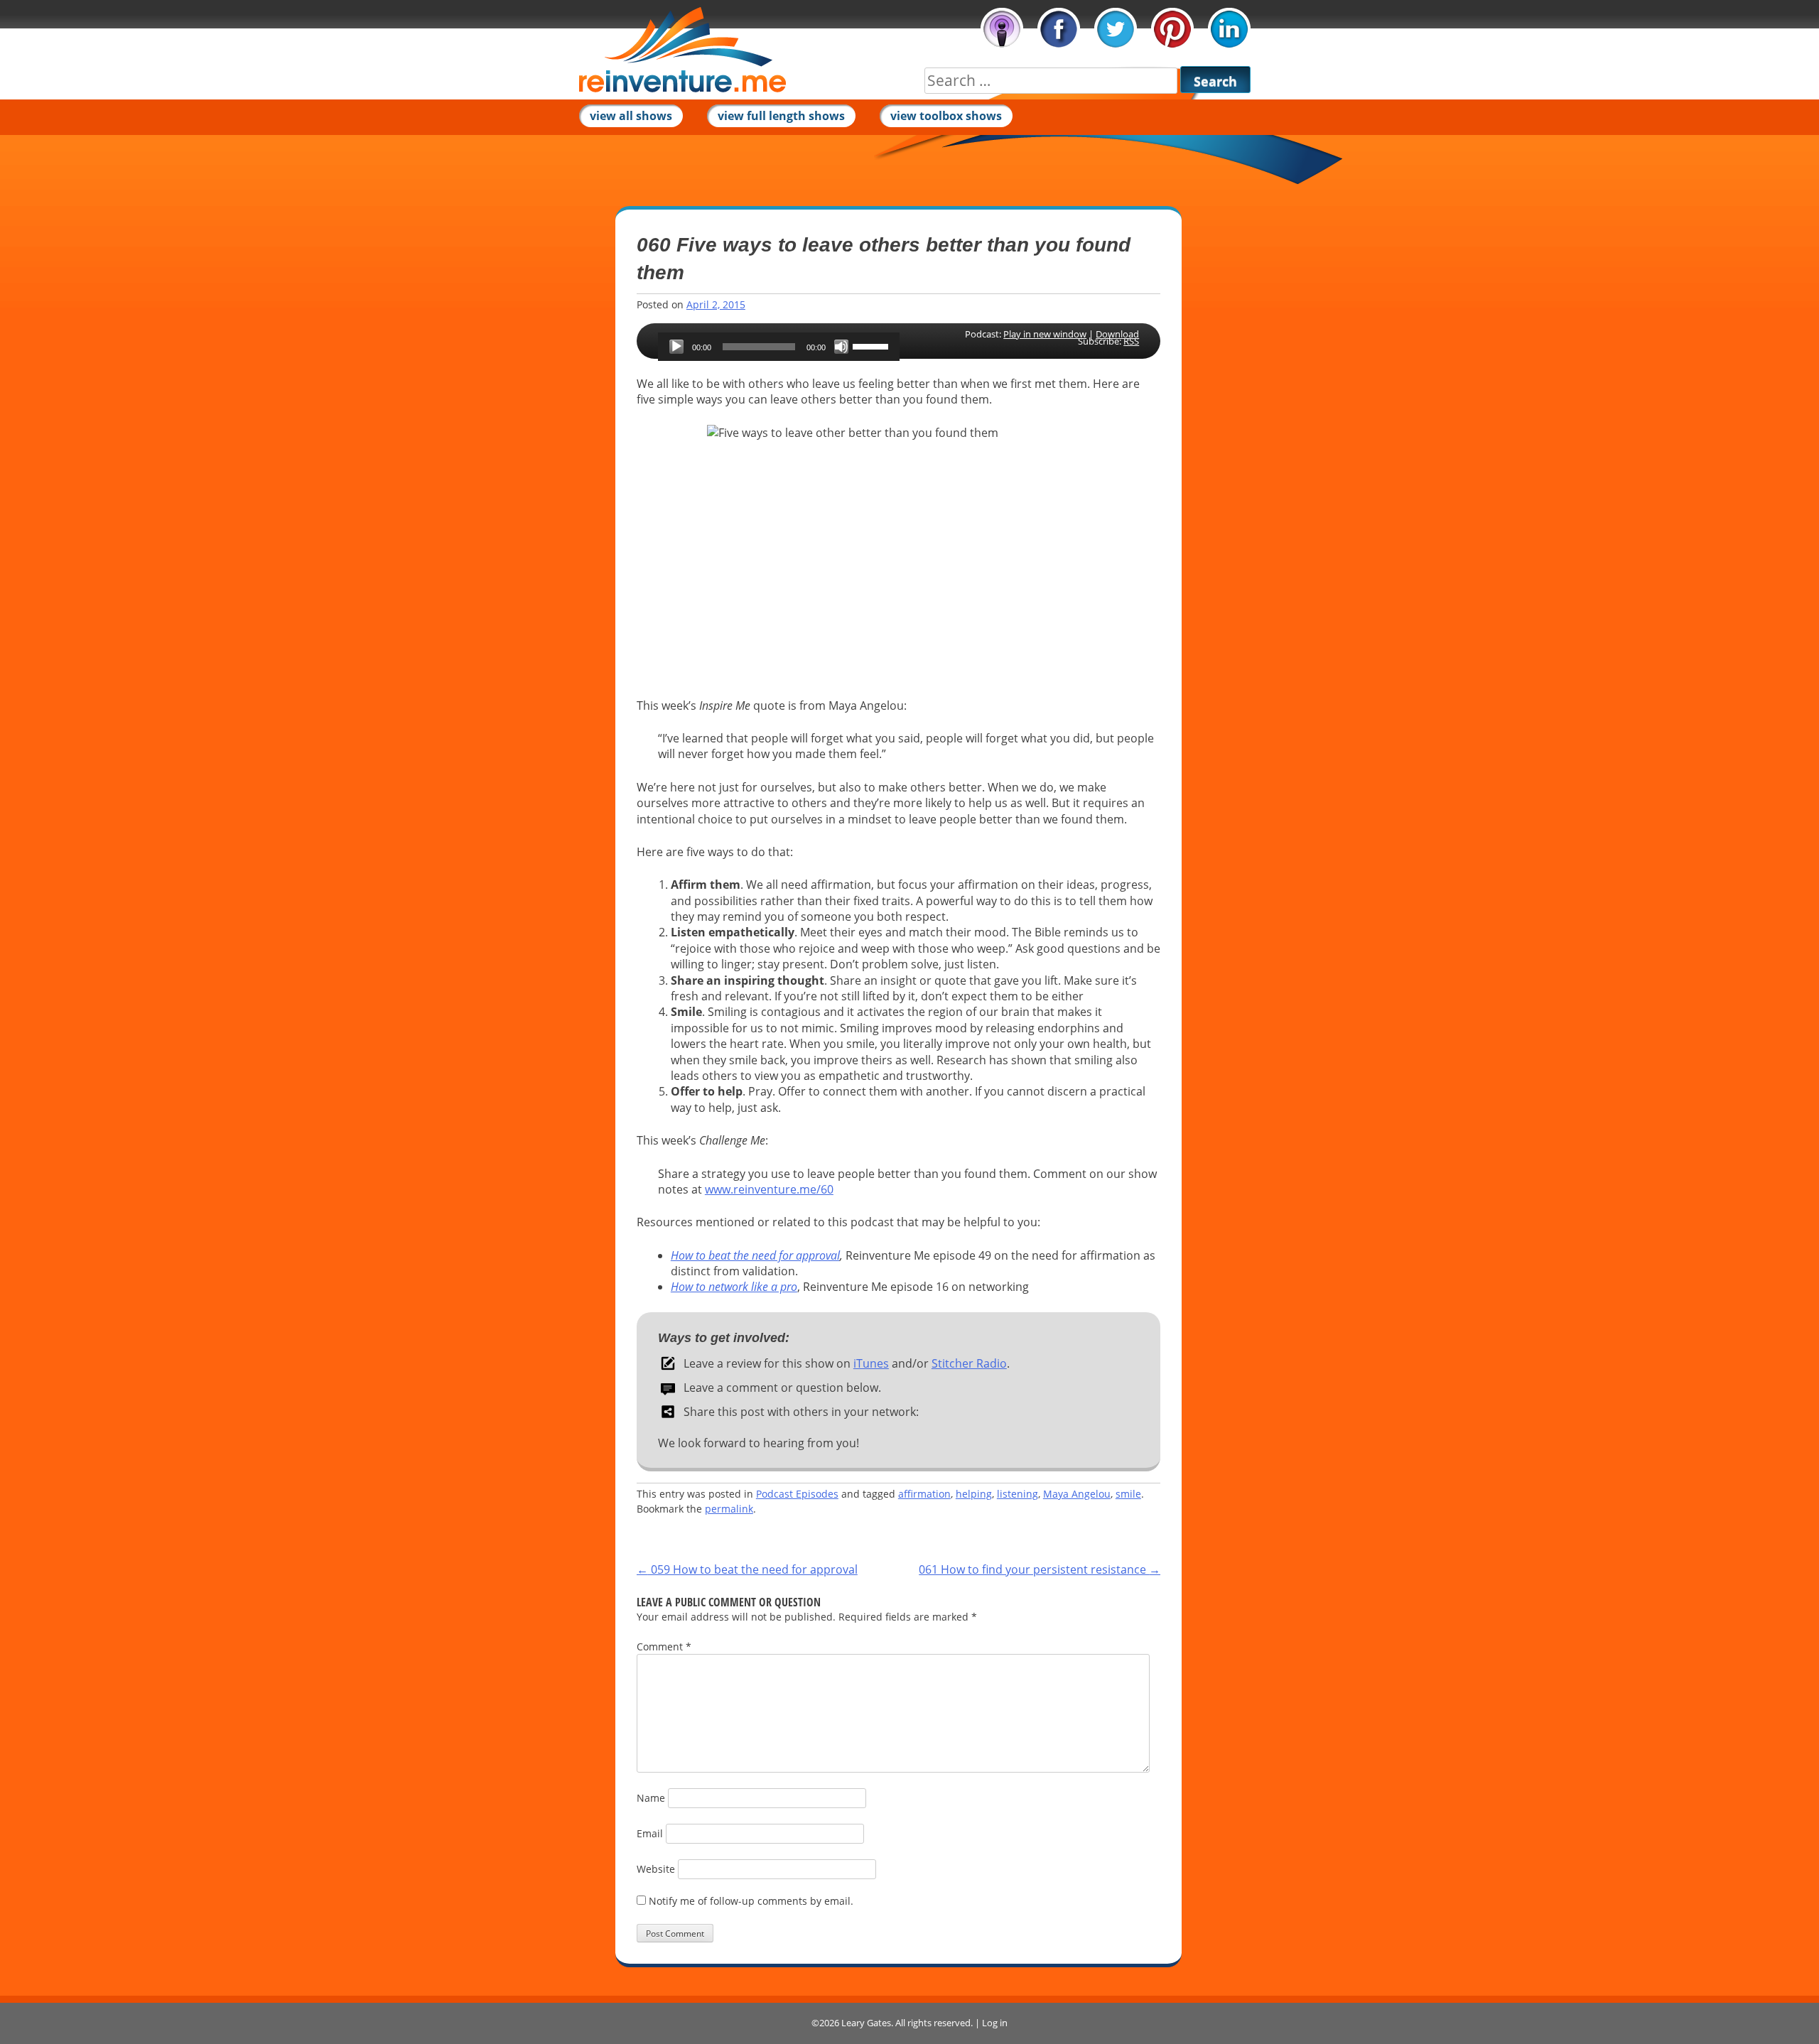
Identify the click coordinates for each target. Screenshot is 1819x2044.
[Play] (676, 347)
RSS (1131, 341)
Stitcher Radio (969, 1363)
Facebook (1059, 29)
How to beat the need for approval (755, 1255)
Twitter (1116, 29)
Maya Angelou (1077, 1494)
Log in (995, 2023)
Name (651, 1798)
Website (656, 1869)
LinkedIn (1229, 29)
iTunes (1002, 29)
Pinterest (1172, 29)
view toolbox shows (946, 116)
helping (974, 1494)
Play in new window (1045, 334)
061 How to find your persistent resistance (1040, 1569)
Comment (664, 1646)
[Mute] (841, 347)
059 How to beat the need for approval (747, 1569)
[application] (779, 347)
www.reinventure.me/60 (769, 1189)
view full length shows (781, 116)
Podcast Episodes (797, 1494)
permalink (729, 1509)
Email (650, 1833)
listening (1018, 1494)
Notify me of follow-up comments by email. (751, 1901)
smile (1128, 1494)
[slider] (873, 345)
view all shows (631, 116)
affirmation (924, 1494)
